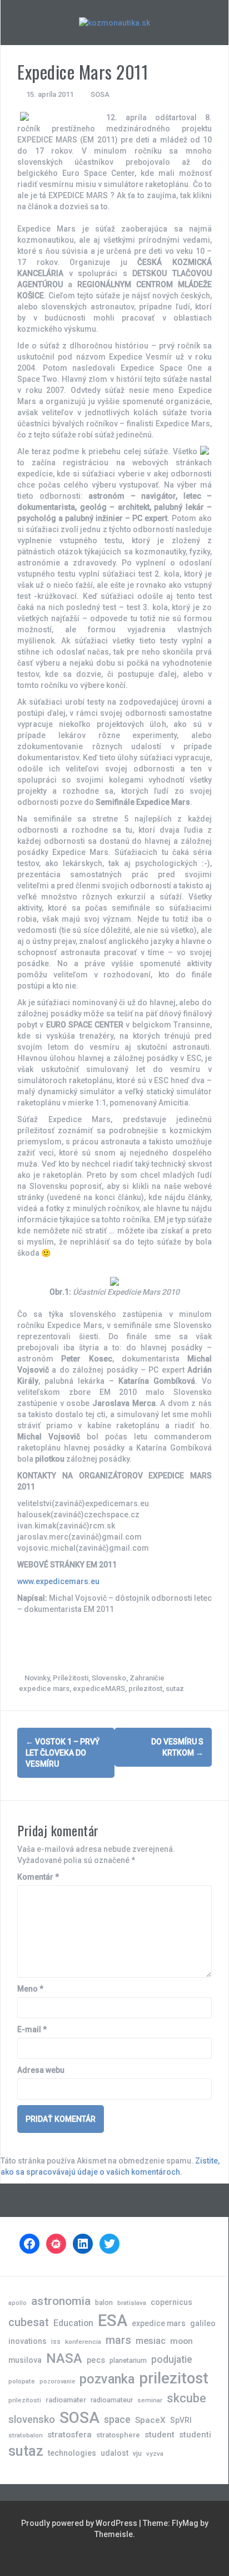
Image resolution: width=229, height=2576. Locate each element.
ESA (113, 2321)
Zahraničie (147, 1678)
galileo (203, 2323)
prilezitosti (25, 2400)
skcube (186, 2398)
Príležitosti (71, 1678)
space (117, 2419)
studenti (195, 2435)
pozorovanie (57, 2381)
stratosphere (118, 2435)
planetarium (128, 2360)
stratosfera (69, 2435)
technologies (72, 2453)
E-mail (32, 2029)
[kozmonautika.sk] (114, 22)
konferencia (83, 2342)
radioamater (66, 2400)
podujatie (172, 2359)
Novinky (37, 1678)
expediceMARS (99, 1688)
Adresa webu (41, 2070)
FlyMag (185, 2523)
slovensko (32, 2419)
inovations (28, 2341)
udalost (114, 2453)
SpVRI (181, 2420)
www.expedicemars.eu (58, 1581)
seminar (150, 2400)
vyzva (155, 2454)
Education (73, 2323)
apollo (18, 2303)
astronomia (61, 2301)
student (160, 2435)
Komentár (38, 1877)
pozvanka (107, 2379)
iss (56, 2341)
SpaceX (150, 2420)
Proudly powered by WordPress (80, 2523)
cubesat (29, 2322)
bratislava (132, 2303)
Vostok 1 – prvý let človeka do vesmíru (63, 1753)
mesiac (151, 2341)
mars (118, 2340)
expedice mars (44, 1688)
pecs (96, 2360)
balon (104, 2302)
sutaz (175, 1688)
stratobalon (26, 2435)
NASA (64, 2358)
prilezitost (145, 1688)
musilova (25, 2360)
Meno (30, 1989)
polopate (22, 2381)
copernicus (171, 2302)
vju (137, 2453)
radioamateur (112, 2400)
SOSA (100, 94)
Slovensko (109, 1678)
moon (181, 2341)
